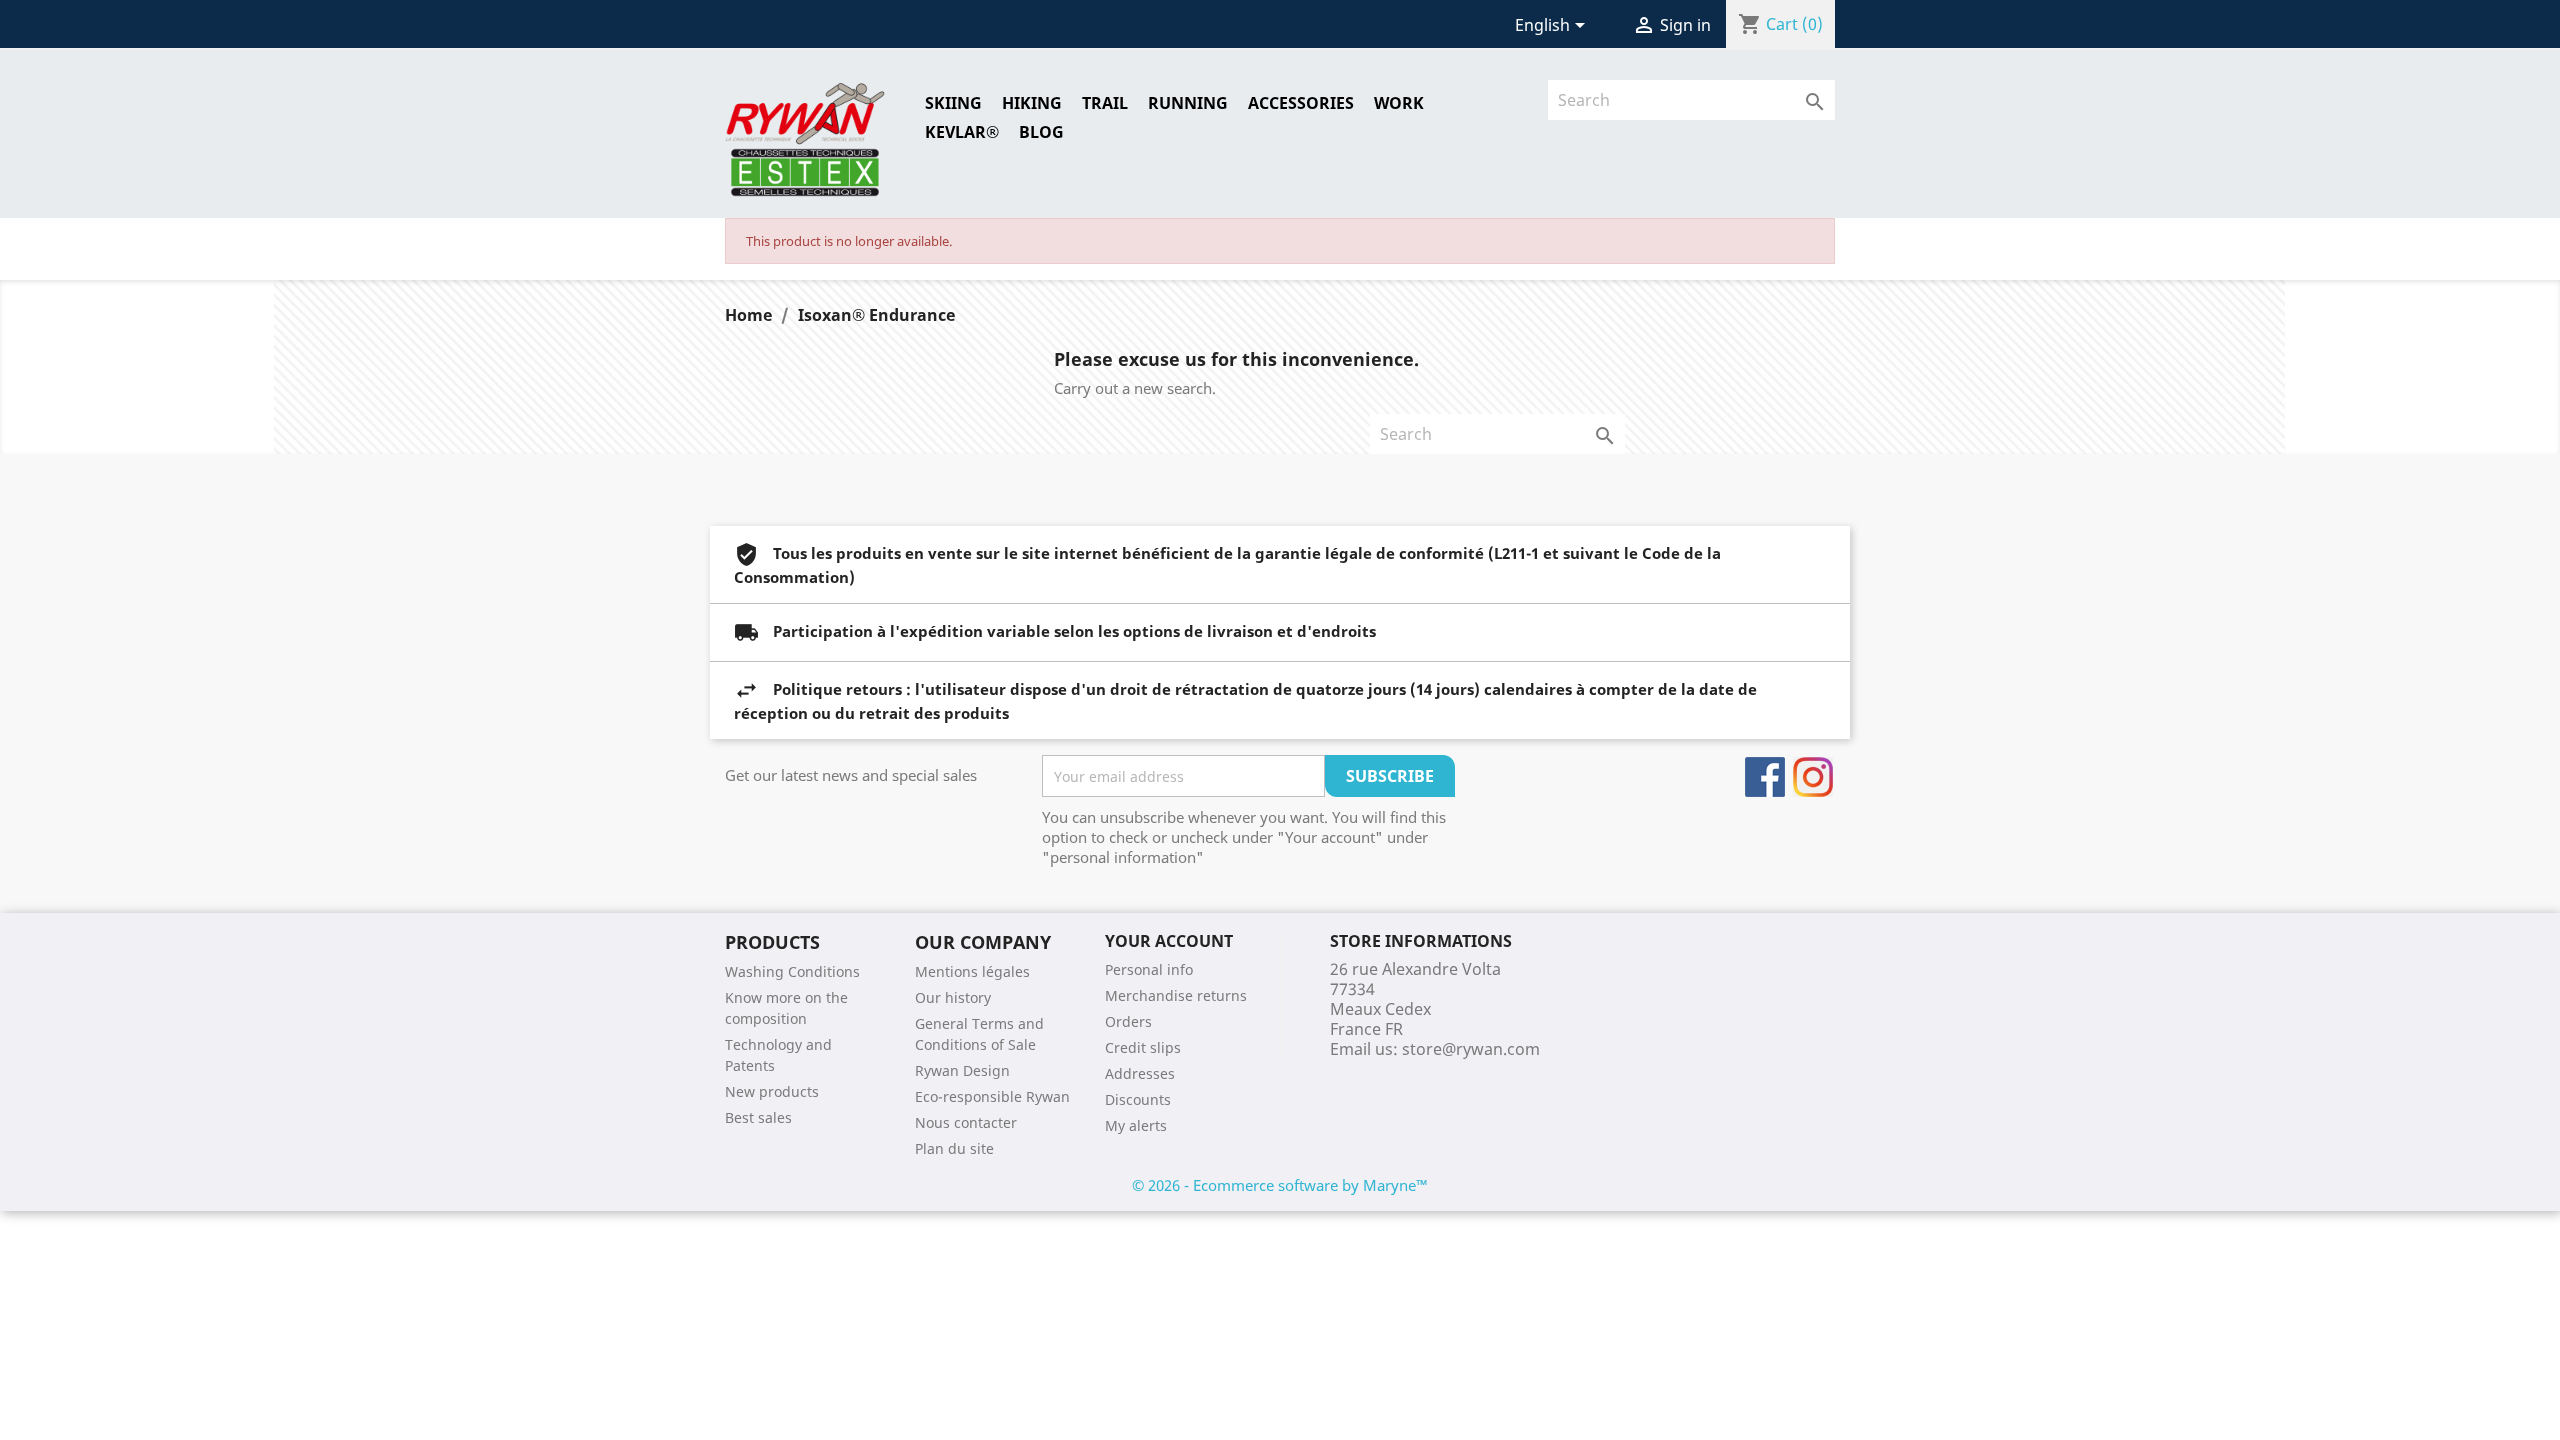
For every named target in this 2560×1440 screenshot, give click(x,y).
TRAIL (1105, 103)
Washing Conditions (792, 971)
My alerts (1136, 1125)
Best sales (758, 1117)
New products (772, 1091)
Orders (1128, 1021)
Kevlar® (962, 132)
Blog (1041, 132)
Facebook (1765, 777)
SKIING (953, 103)
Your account (1169, 941)
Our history (953, 997)
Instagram (1813, 777)
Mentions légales (972, 971)
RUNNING (1188, 103)
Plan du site (954, 1148)
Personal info (1149, 969)
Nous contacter (966, 1122)
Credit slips (1143, 1047)
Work (1399, 103)
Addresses (1140, 1073)
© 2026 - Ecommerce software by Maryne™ (1280, 1185)
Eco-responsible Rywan (992, 1096)
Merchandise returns (1176, 995)
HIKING (1032, 103)
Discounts (1138, 1099)
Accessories (1301, 103)
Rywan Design (962, 1070)
